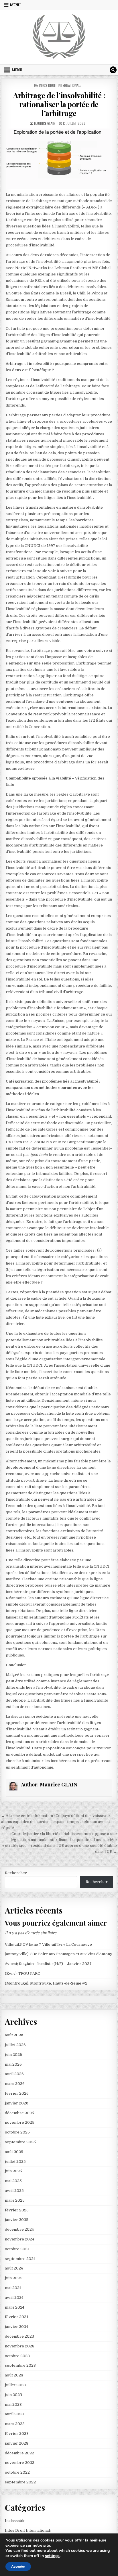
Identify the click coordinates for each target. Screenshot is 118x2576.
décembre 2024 (19, 2229)
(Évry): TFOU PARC (22, 1973)
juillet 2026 (15, 2045)
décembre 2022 (19, 2453)
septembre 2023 (20, 2365)
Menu (15, 5)
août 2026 (14, 2035)
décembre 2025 (19, 2113)
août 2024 (14, 2268)
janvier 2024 (16, 2327)
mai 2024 (13, 2288)
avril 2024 (14, 2298)
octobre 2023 (17, 2356)
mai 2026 (13, 2064)
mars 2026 (15, 2084)
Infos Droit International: (60, 85)
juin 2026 (13, 2055)
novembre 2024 (19, 2239)
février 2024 (17, 2317)
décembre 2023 (19, 2336)
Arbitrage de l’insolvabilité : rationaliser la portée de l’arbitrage (59, 104)
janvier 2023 (17, 2443)
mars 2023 (15, 2424)
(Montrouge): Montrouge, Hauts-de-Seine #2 (46, 1983)
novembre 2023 (20, 2346)
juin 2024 (13, 2278)
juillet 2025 (15, 2162)
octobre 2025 (17, 2132)
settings (52, 2556)
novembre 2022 (20, 2463)
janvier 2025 (17, 2220)
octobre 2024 (17, 2249)
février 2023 (17, 2434)
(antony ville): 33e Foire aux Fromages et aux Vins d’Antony (59, 1954)
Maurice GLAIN (45, 123)
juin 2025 (13, 2171)
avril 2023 (14, 2414)
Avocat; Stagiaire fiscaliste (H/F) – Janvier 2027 (48, 1964)
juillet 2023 (15, 2385)
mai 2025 (13, 2181)
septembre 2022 (20, 2482)
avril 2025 (14, 2191)
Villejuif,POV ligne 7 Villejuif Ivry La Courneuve (48, 1944)
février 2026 (17, 2093)
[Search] (113, 70)
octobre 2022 (17, 2472)
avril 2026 (14, 2074)
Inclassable (15, 2521)
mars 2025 (15, 2200)
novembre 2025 (20, 2122)
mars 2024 (15, 2307)
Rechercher (16, 1873)
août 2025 (14, 2152)
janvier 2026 (17, 2103)
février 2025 (17, 2210)
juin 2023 (13, 2395)
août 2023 (14, 2375)
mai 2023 (13, 2404)
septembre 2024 (20, 2259)
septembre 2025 (20, 2142)
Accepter (18, 2567)
